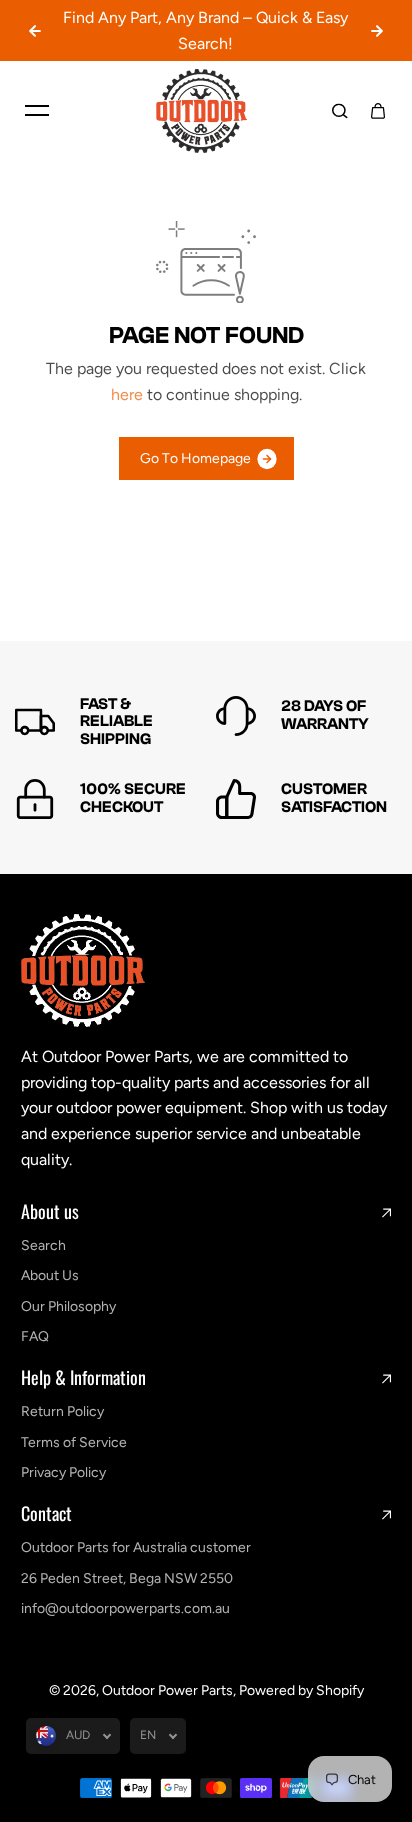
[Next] (377, 31)
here (127, 394)
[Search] (340, 111)
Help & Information (83, 1378)
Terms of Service (74, 1442)
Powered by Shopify (301, 1690)
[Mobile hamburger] (37, 111)
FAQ (35, 1336)
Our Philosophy (68, 1306)
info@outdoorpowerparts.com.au (125, 1608)
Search (43, 1245)
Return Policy (62, 1411)
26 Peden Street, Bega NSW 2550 (127, 1578)
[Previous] (35, 31)
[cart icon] (378, 111)
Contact (46, 1514)
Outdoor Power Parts (167, 1690)
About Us (50, 1275)
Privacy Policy (63, 1472)
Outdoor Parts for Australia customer (136, 1547)
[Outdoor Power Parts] (206, 111)
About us (50, 1212)
